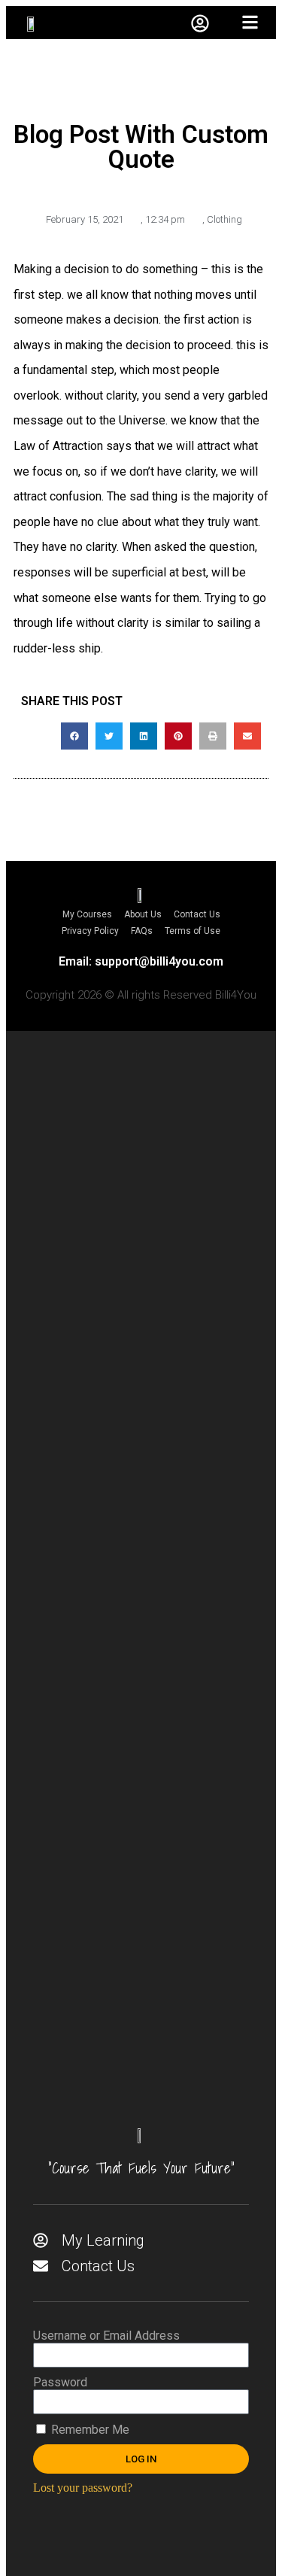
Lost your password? (83, 2488)
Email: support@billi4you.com (141, 961)
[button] (74, 736)
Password (60, 2382)
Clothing (224, 219)
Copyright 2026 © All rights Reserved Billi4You (141, 995)
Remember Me (89, 2430)
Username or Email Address (106, 2336)
